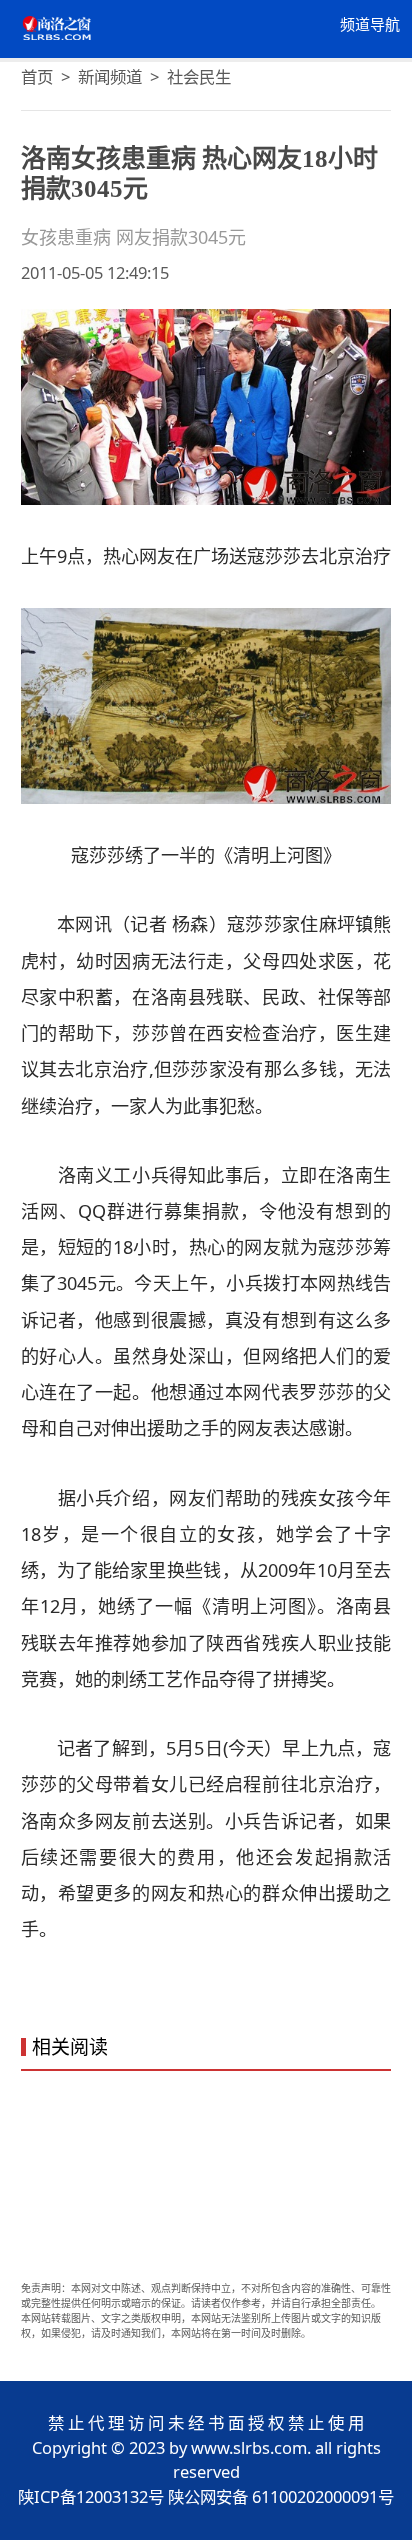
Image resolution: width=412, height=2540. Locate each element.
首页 (37, 76)
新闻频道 (110, 76)
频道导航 (370, 25)
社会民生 (199, 76)
